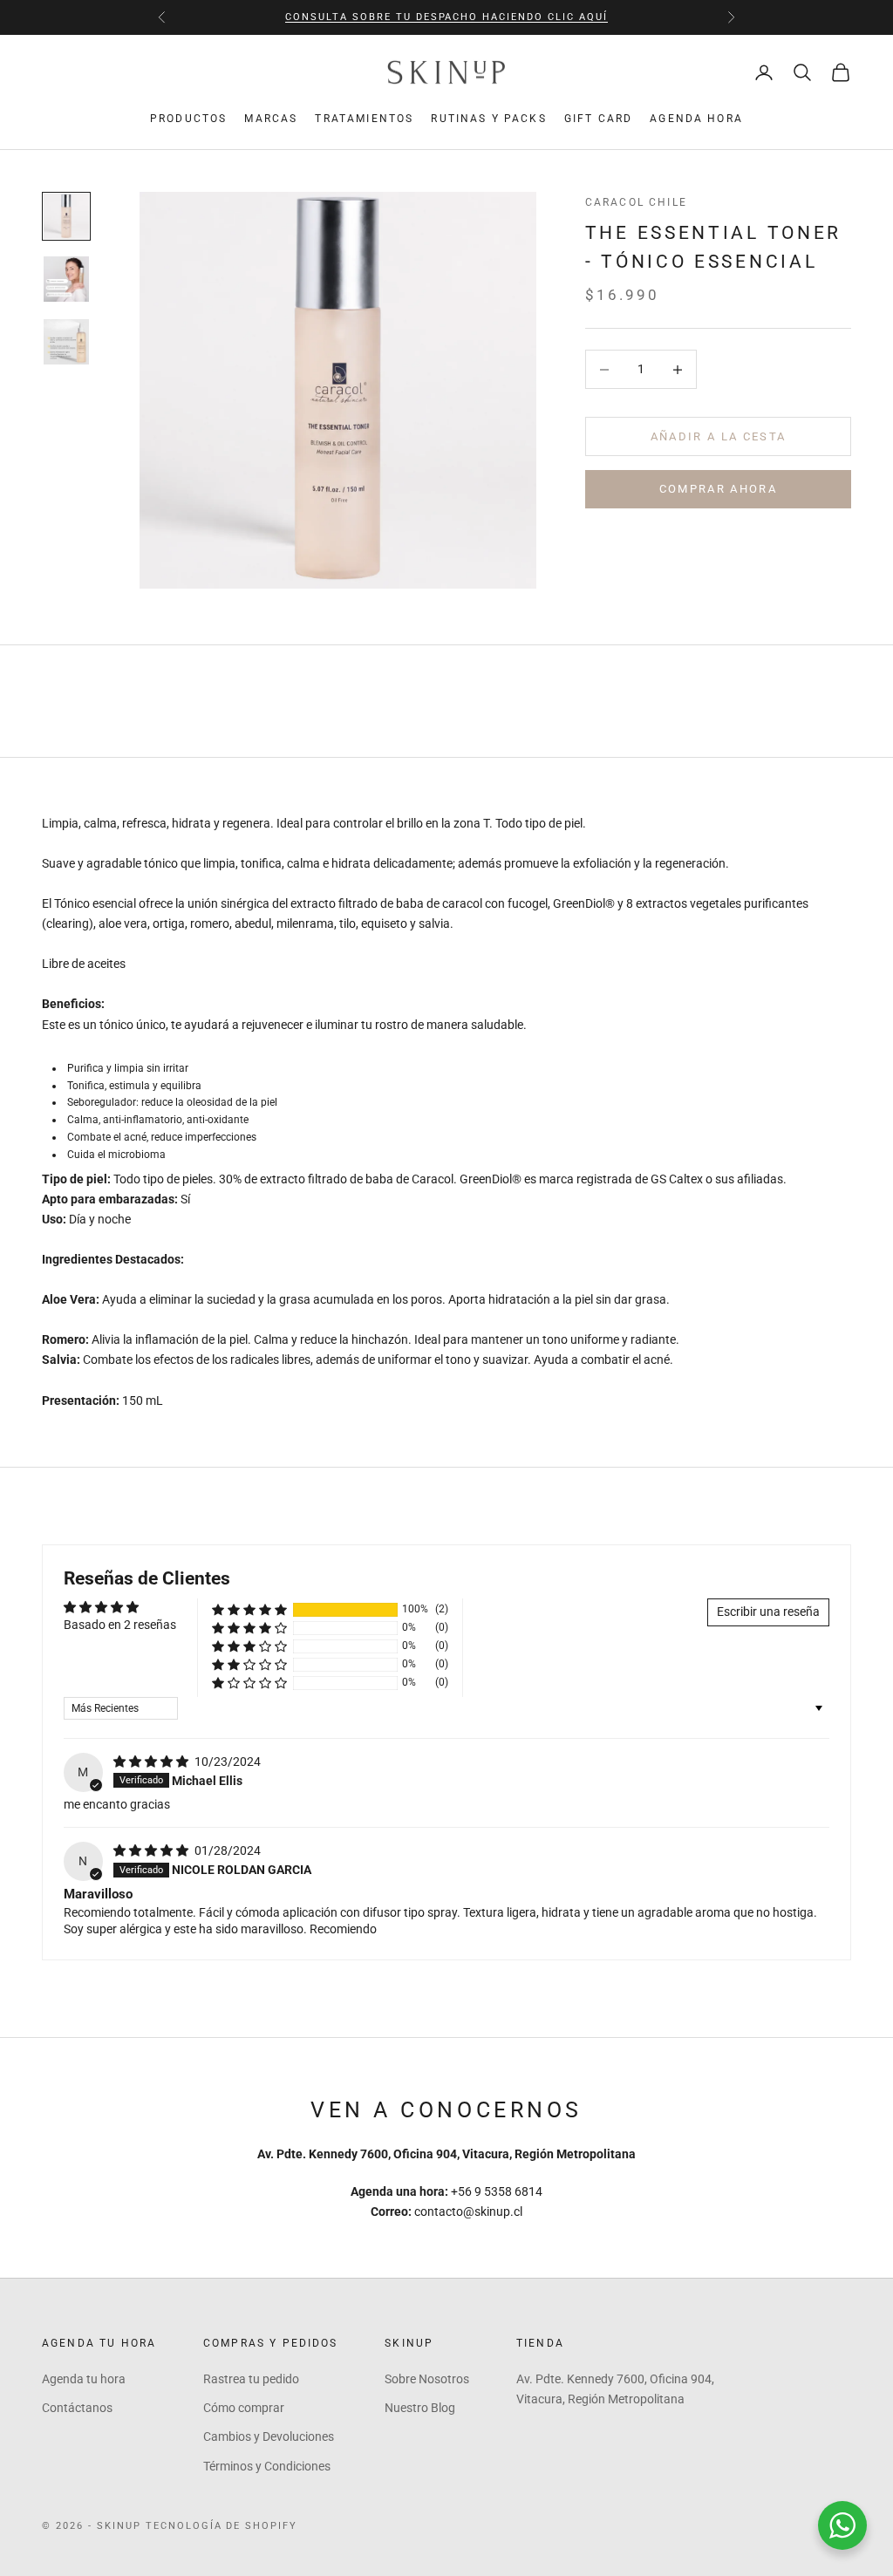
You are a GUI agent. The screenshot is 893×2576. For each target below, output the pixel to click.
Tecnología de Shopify (222, 2526)
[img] (152, 1762)
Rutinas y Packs (488, 119)
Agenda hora (696, 119)
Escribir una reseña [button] (768, 1612)
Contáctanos (77, 2408)
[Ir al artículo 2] (66, 279)
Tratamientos (364, 119)
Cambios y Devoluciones (269, 2436)
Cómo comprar (244, 2408)
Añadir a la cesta (719, 436)
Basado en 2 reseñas (120, 1625)
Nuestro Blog (420, 2408)
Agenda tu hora (84, 2379)
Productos (188, 119)
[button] (249, 1609)
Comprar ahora (718, 489)
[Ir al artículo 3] (66, 342)
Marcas (271, 119)
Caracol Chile (636, 202)
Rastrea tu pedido (251, 2379)
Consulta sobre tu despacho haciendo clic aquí (446, 17)
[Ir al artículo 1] (66, 216)
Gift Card (598, 119)
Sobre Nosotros (427, 2379)
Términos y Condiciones (267, 2466)
